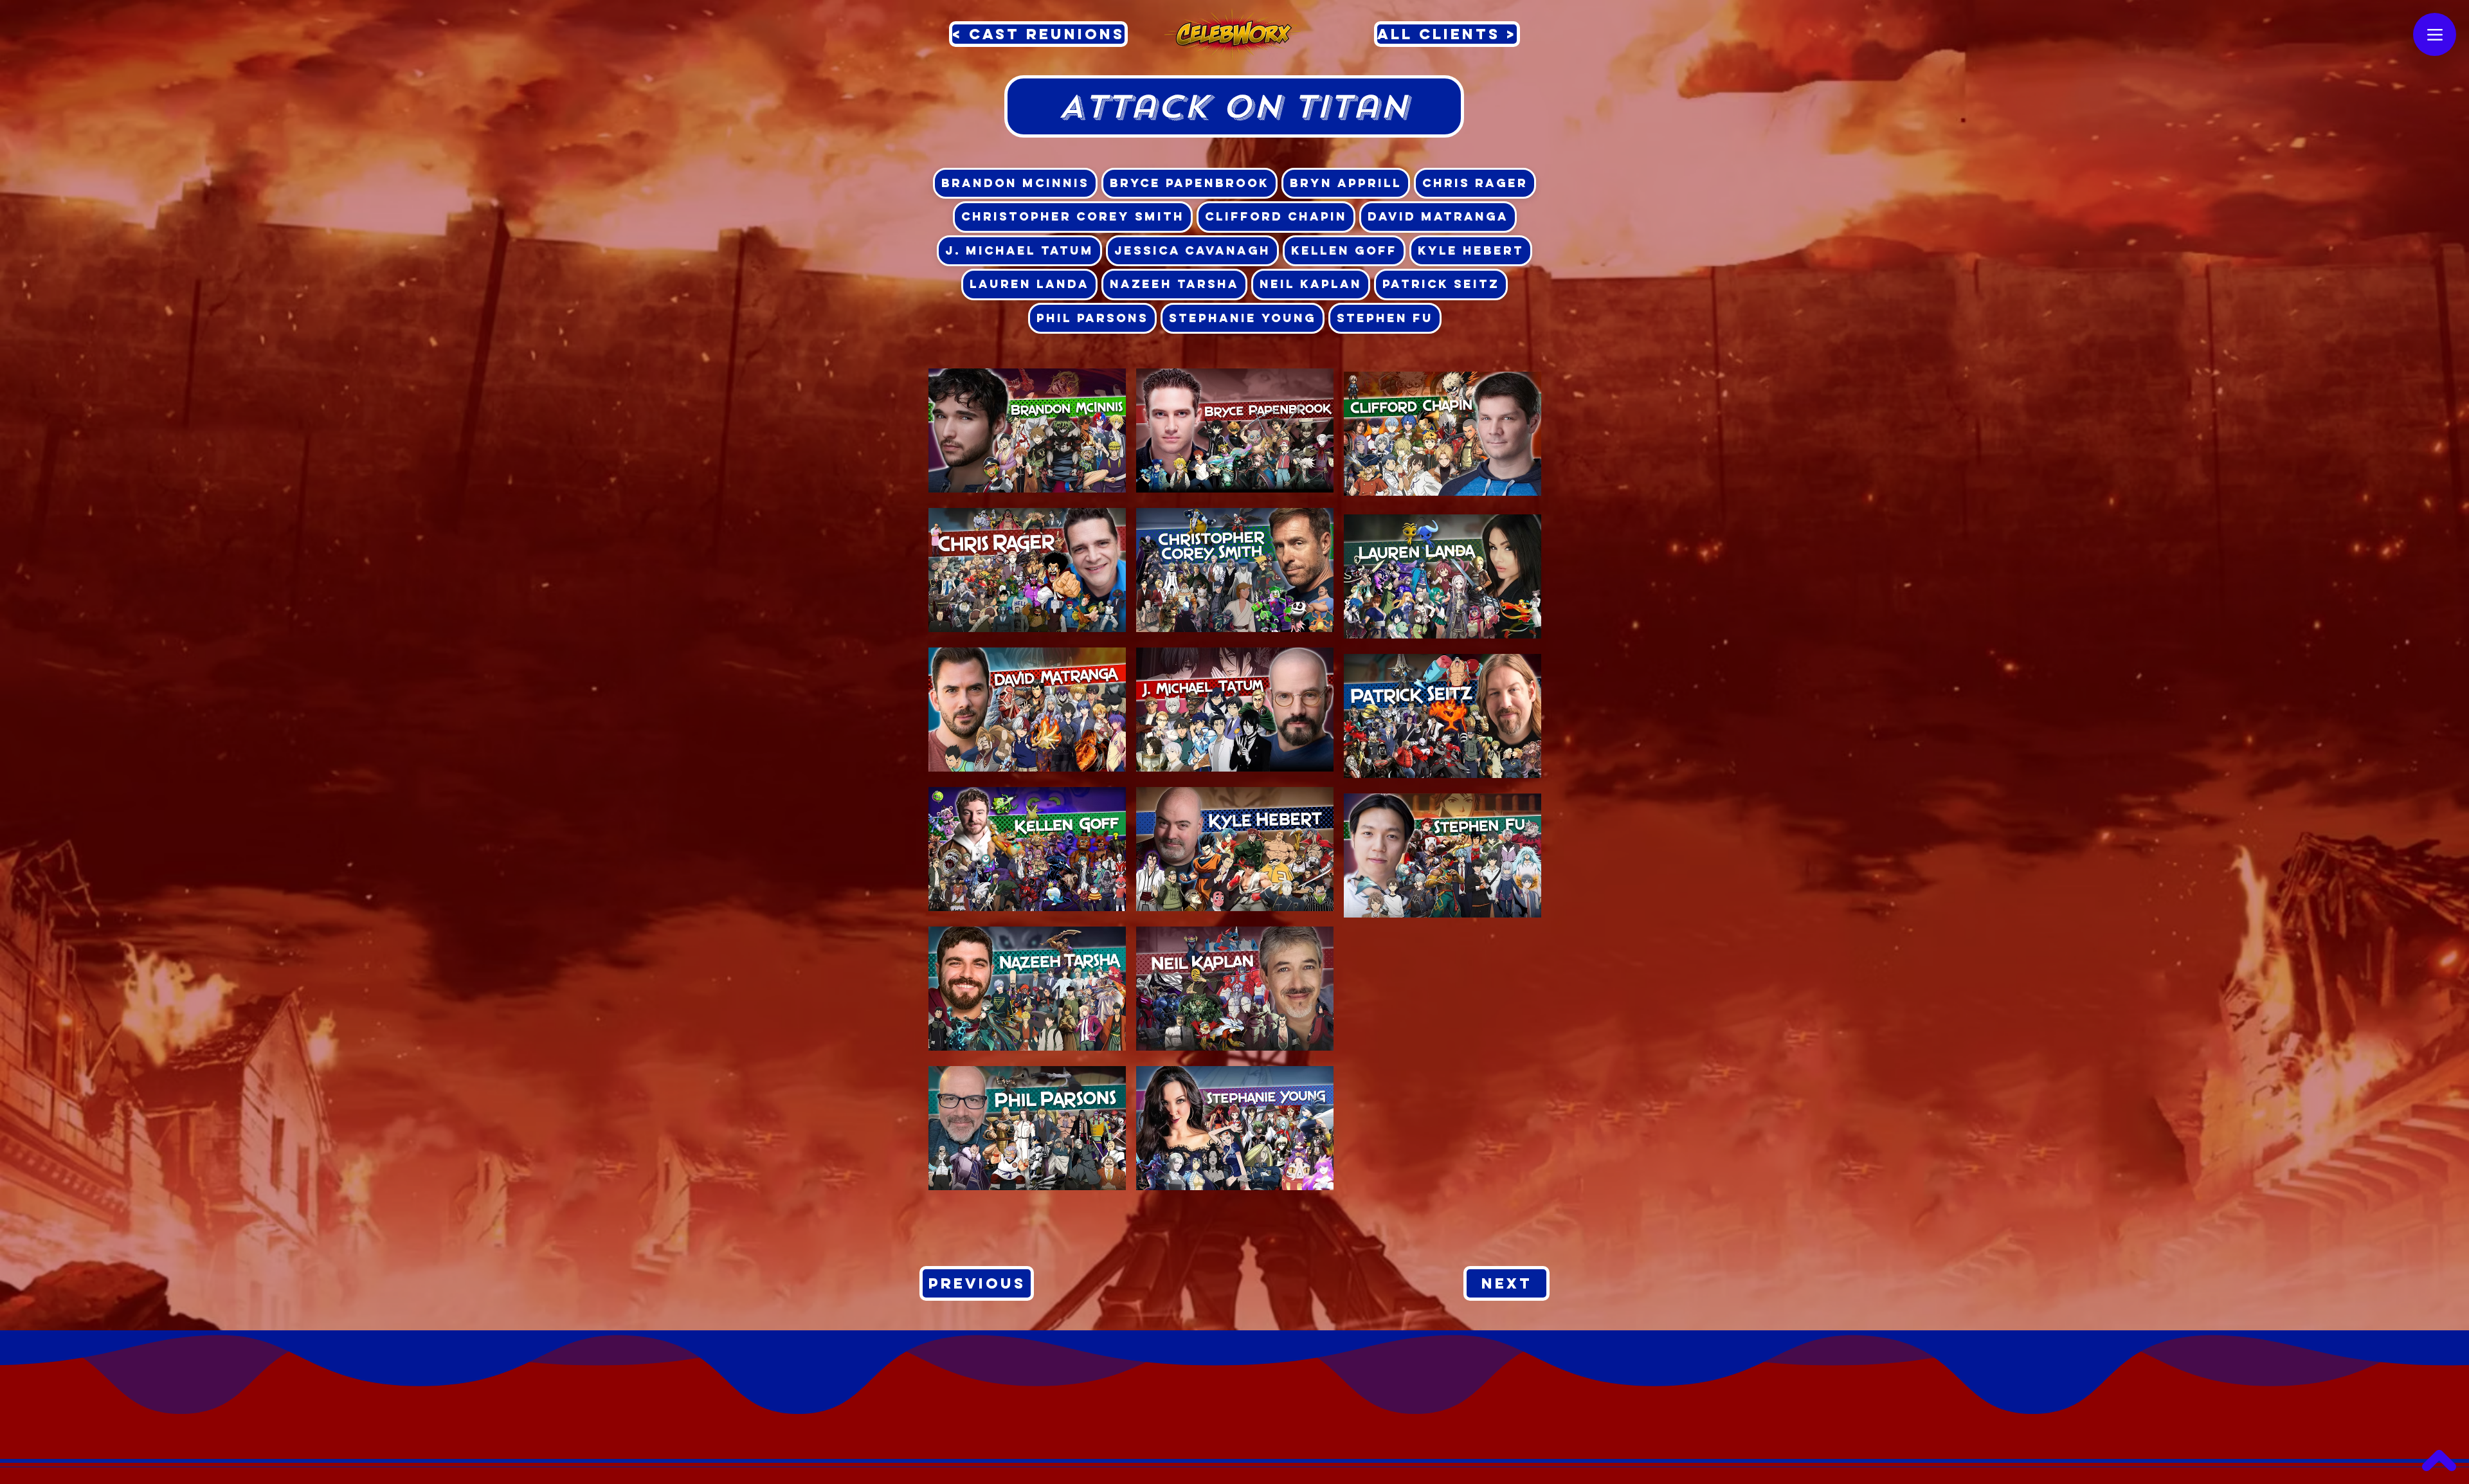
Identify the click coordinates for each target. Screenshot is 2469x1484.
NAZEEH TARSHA (1174, 284)
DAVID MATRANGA (1438, 216)
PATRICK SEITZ (1441, 284)
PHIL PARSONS (1092, 318)
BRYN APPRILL (1346, 183)
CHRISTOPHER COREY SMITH (1073, 216)
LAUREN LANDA (1029, 284)
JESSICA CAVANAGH (1192, 250)
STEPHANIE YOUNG (1243, 318)
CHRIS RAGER (1475, 183)
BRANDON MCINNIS (1015, 183)
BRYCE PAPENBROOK (1189, 183)
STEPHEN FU (1385, 318)
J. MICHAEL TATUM (1019, 250)
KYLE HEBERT (1471, 250)
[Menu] (2435, 34)
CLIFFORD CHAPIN (1276, 216)
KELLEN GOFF (1344, 250)
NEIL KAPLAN (1311, 284)
